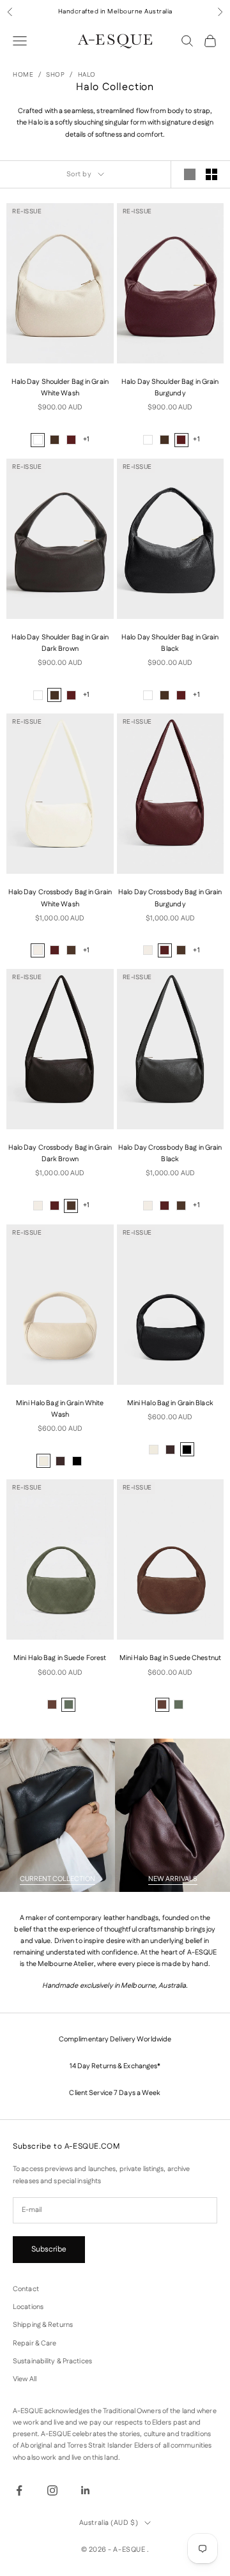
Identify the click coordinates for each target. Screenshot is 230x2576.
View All (25, 2379)
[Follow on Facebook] (19, 2490)
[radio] (38, 440)
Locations (28, 2307)
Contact (26, 2289)
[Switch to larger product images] (190, 174)
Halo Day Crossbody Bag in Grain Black (170, 1154)
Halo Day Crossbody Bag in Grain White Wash (60, 898)
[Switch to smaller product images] (211, 174)
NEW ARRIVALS (173, 1879)
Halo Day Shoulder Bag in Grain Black (170, 643)
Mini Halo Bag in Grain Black (170, 1403)
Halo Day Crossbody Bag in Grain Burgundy (170, 898)
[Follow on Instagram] (52, 2490)
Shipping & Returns (43, 2325)
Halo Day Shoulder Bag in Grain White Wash (60, 388)
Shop (55, 75)
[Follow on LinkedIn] (86, 2490)
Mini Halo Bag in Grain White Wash (60, 1409)
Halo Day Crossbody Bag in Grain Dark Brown (60, 1154)
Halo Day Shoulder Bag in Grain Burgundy (170, 388)
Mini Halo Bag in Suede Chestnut (170, 1658)
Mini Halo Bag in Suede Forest (60, 1658)
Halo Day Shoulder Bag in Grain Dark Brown (60, 643)
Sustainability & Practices (52, 2361)
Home (23, 75)
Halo (87, 75)
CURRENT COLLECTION (57, 1879)
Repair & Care (34, 2344)
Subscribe (49, 2249)
